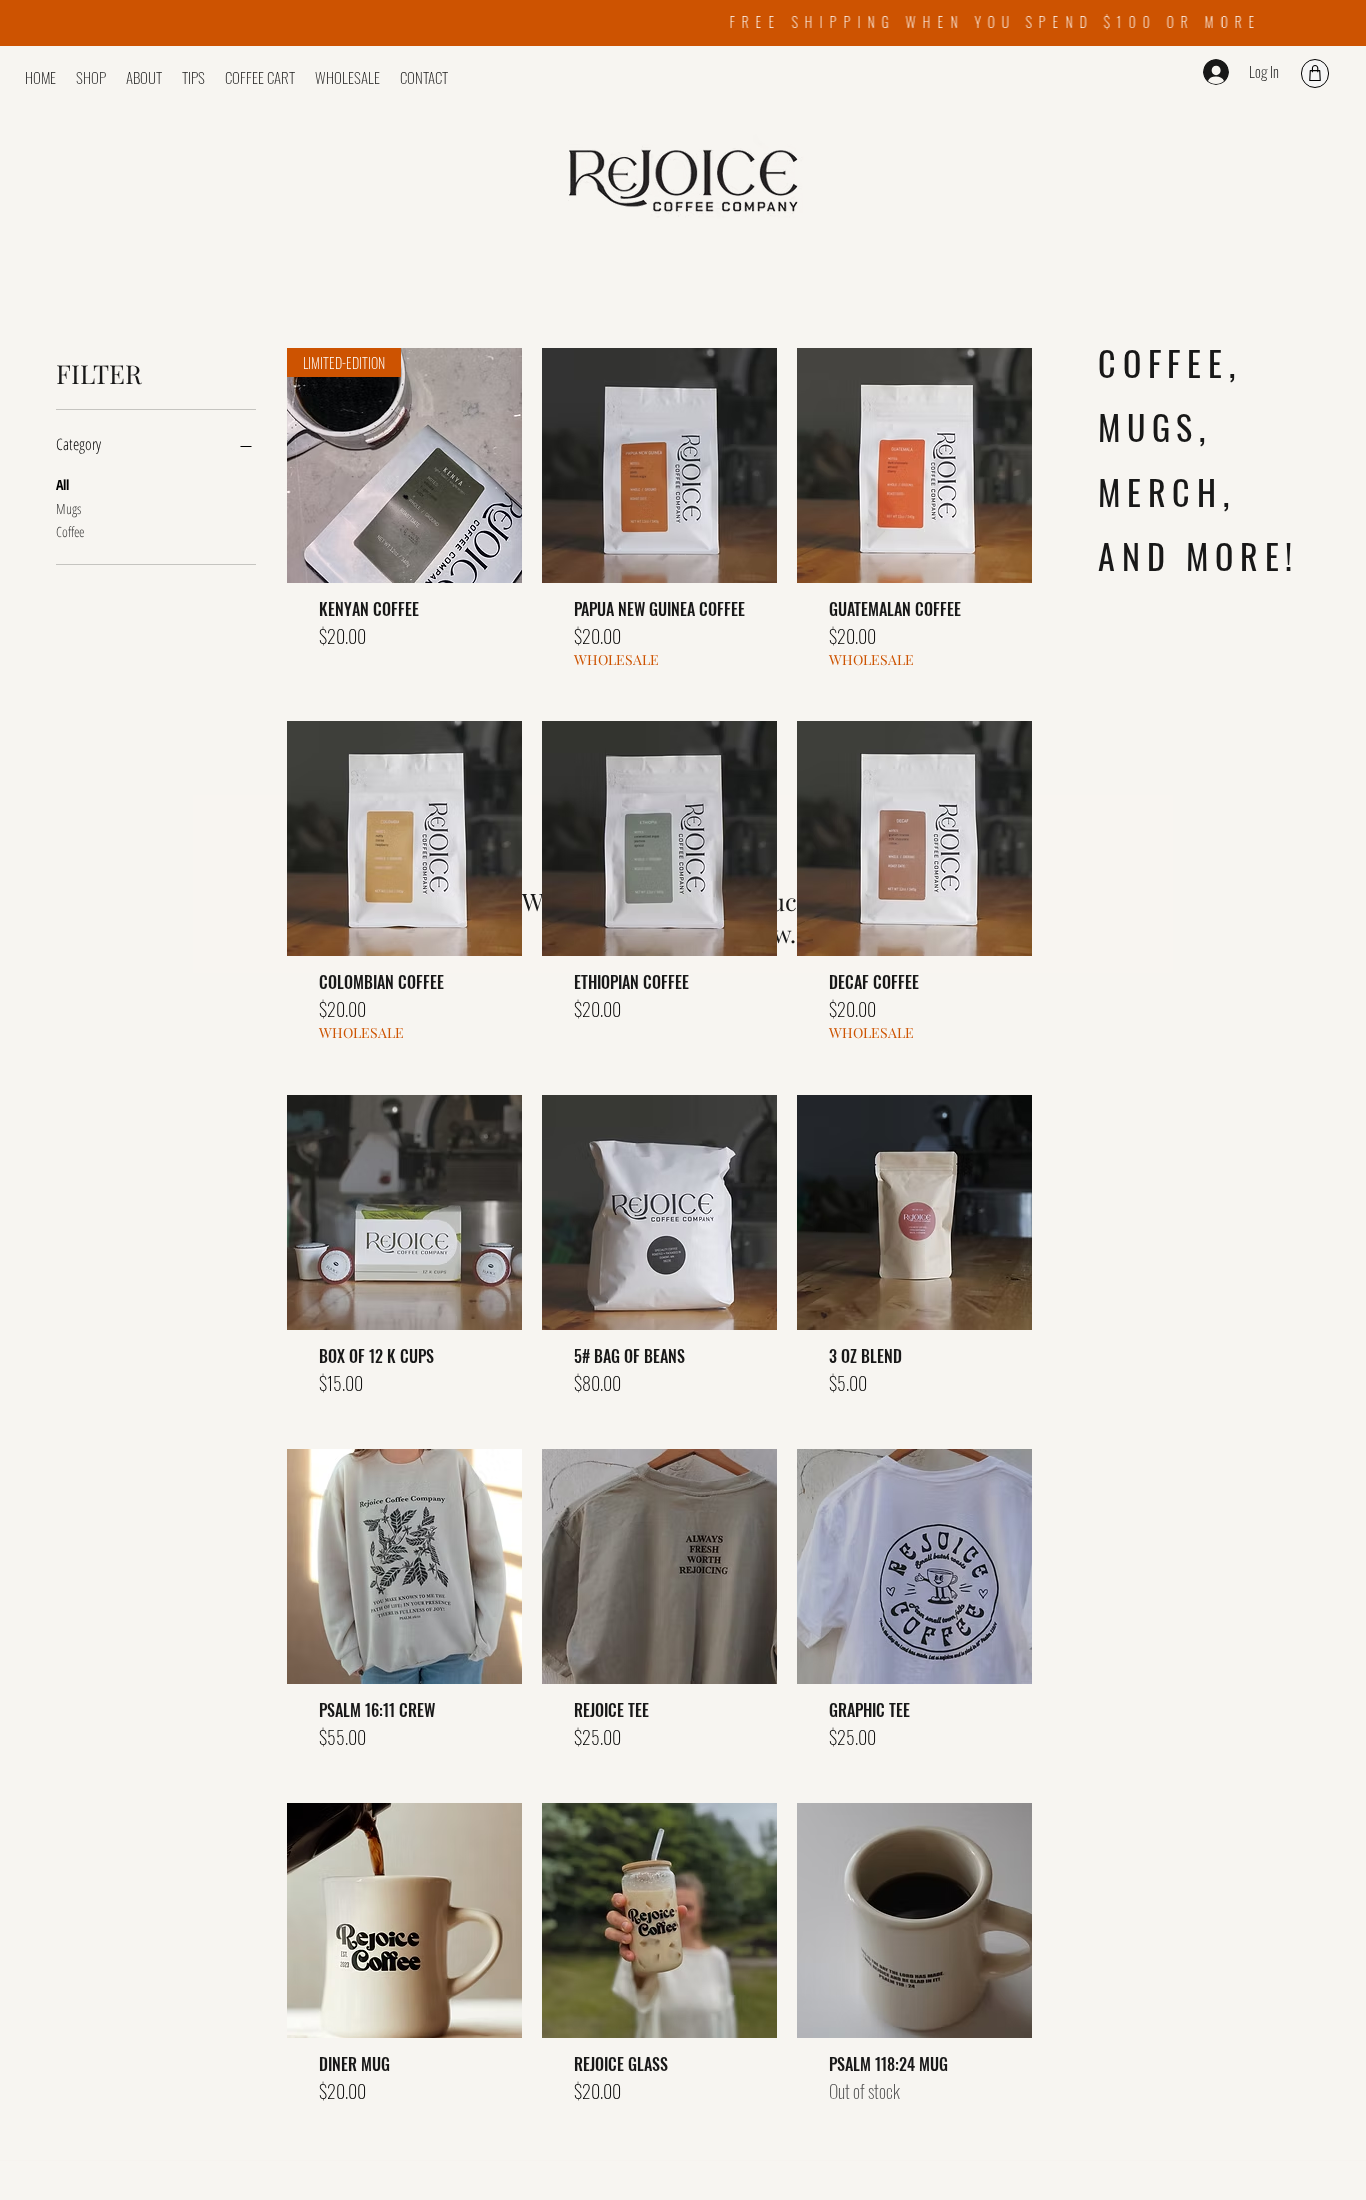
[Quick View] (659, 465)
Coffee (70, 531)
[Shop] (1315, 73)
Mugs (68, 508)
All (62, 484)
